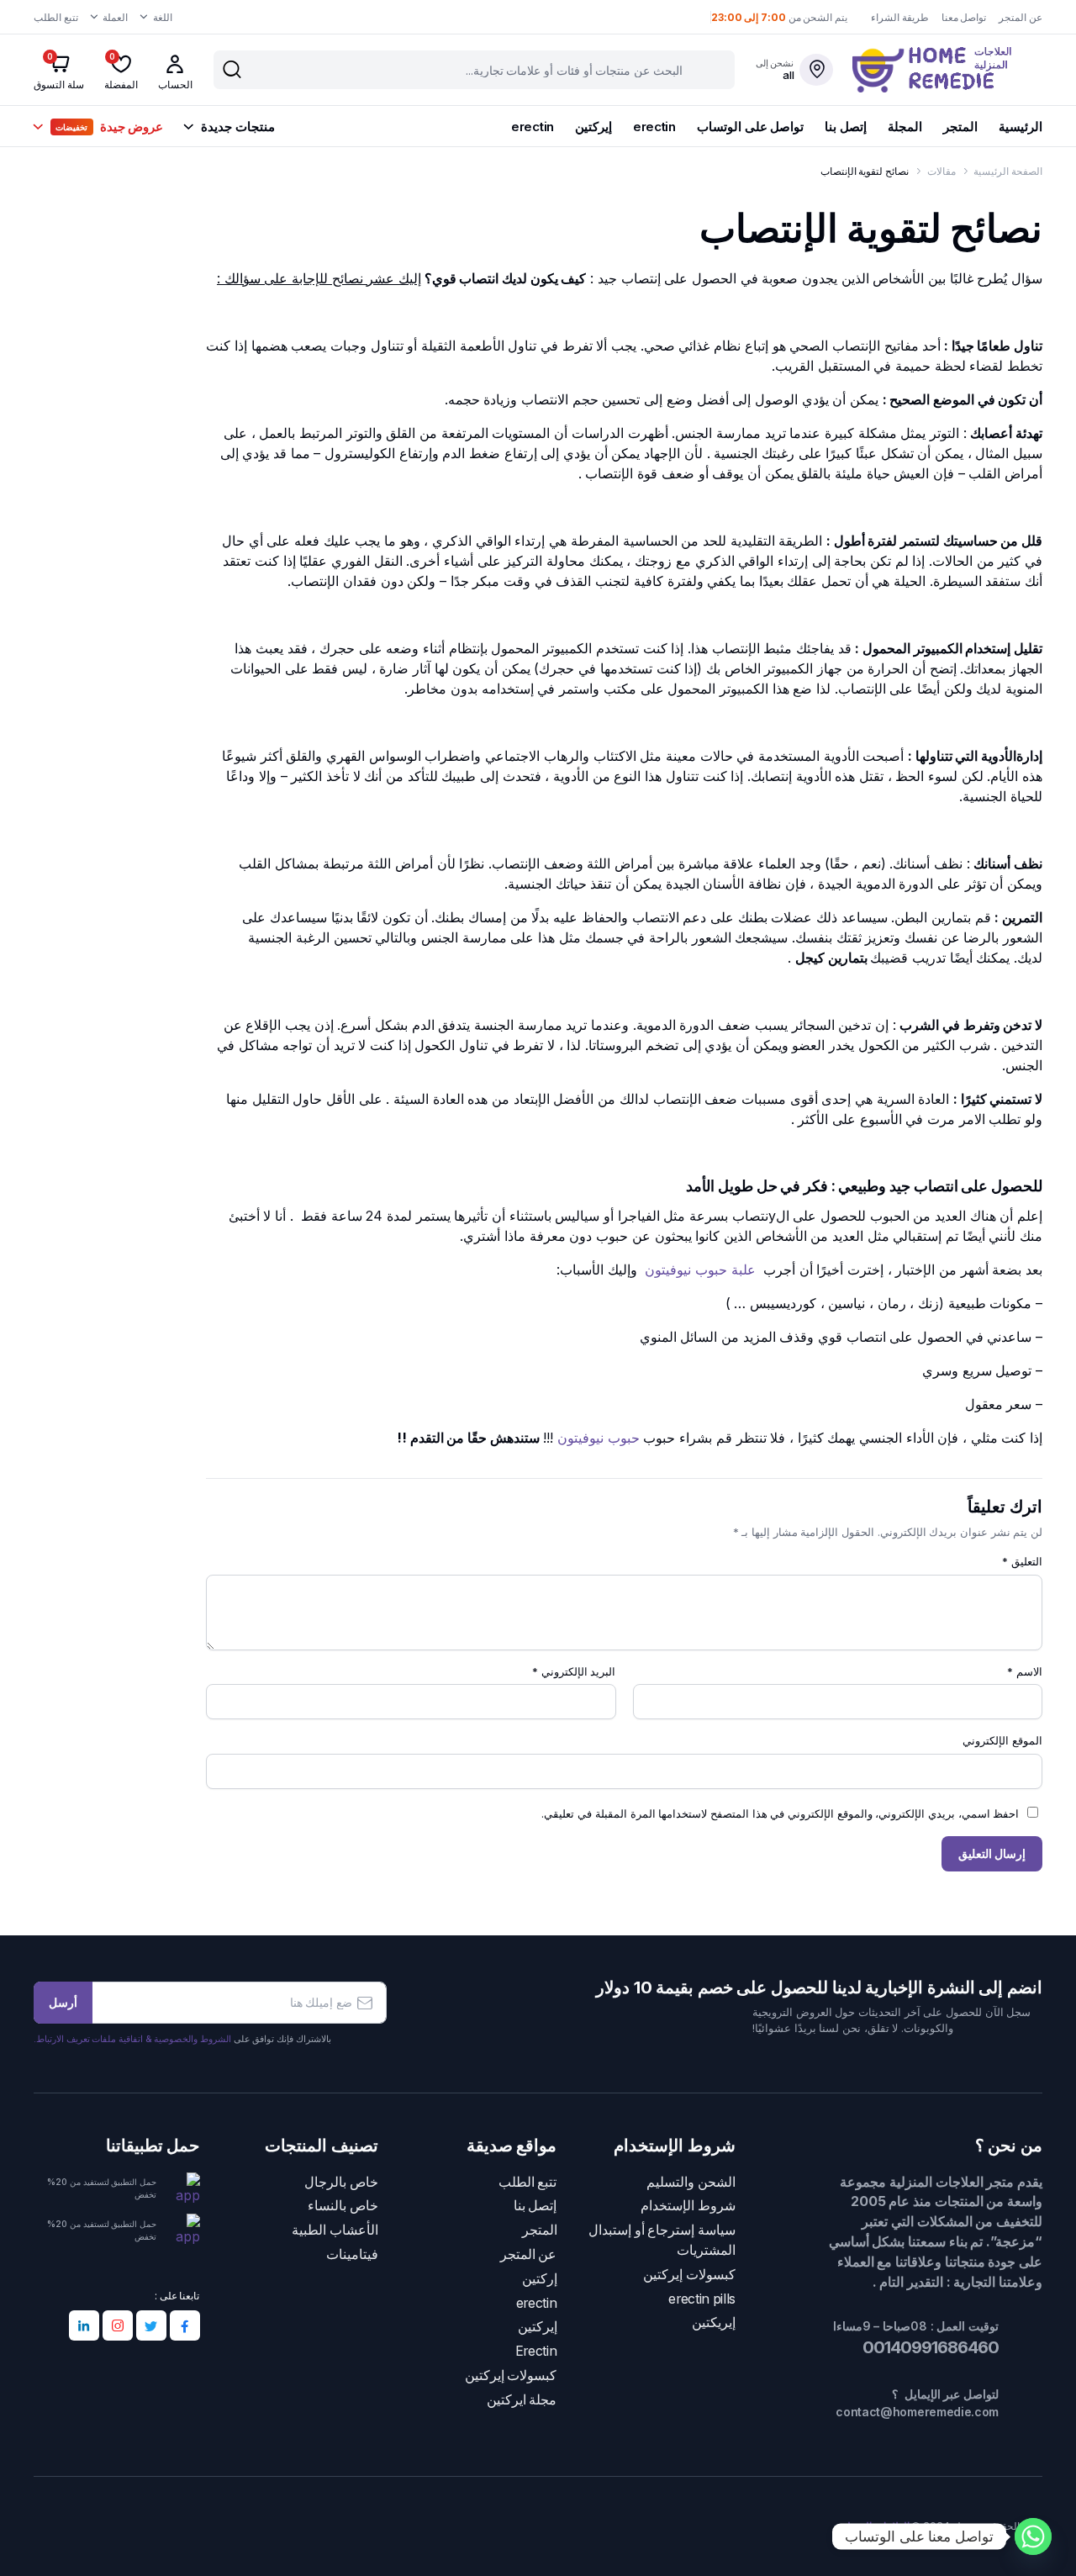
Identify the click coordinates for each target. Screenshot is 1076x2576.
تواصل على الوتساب (750, 127)
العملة (115, 17)
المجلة (905, 127)
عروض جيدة (109, 127)
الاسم (1025, 1671)
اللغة (163, 17)
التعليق (1022, 1561)
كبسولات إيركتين (689, 2275)
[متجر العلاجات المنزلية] (947, 70)
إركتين (540, 2279)
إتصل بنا (846, 127)
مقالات (941, 171)
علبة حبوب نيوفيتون (700, 1270)
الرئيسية (1021, 127)
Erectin (536, 2351)
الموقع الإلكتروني (1002, 1740)
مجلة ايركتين (522, 2400)
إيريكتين (714, 2323)
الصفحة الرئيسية (1008, 171)
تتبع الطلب (56, 17)
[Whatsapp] (1033, 2536)
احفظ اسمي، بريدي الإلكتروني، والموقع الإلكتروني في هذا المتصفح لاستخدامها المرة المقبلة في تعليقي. (780, 1813)
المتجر (960, 127)
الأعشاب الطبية (335, 2230)
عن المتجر (1021, 17)
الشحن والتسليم (691, 2182)
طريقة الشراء (900, 17)
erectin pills (702, 2299)
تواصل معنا (964, 17)
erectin (654, 127)
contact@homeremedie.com (917, 2412)
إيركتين (593, 127)
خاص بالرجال (341, 2182)
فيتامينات (352, 2254)
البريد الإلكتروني (574, 1671)
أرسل (63, 2002)
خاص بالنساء (343, 2206)
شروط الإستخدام (688, 2206)
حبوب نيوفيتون (599, 1438)
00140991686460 (929, 2347)
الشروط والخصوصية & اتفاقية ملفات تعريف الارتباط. (132, 2039)
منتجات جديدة (237, 127)
